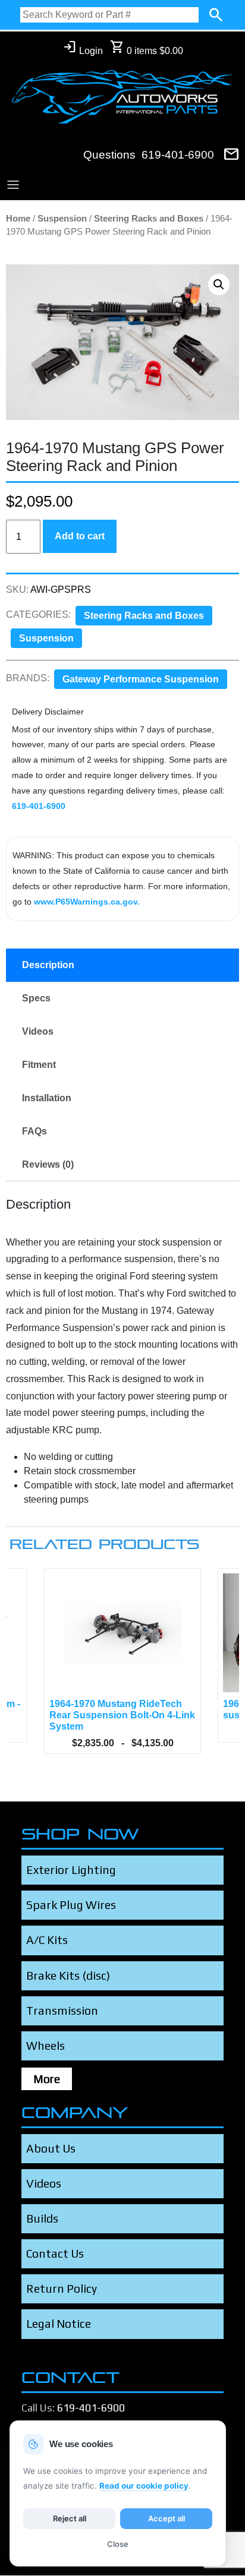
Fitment (39, 1065)
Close (118, 2544)
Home (18, 219)
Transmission (62, 2011)
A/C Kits (47, 1940)
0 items (147, 48)
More (47, 2079)
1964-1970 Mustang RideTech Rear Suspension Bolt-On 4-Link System (122, 1715)
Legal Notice (59, 2324)
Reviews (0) (48, 1164)
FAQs (34, 1131)
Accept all (167, 2518)
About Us (51, 2148)
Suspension (62, 219)
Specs (36, 998)
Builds (42, 2218)
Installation (47, 1098)
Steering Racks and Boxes (149, 219)
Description (48, 965)
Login (83, 48)
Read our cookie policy (144, 2486)
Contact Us (55, 2253)
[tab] (122, 965)
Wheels (45, 2046)
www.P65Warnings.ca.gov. (87, 902)
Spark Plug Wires (71, 1905)
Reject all (70, 2518)
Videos (38, 1031)
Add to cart (80, 536)
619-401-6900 (178, 155)
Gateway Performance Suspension (141, 679)
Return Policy (62, 2289)
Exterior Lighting (71, 1870)
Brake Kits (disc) (68, 1976)
